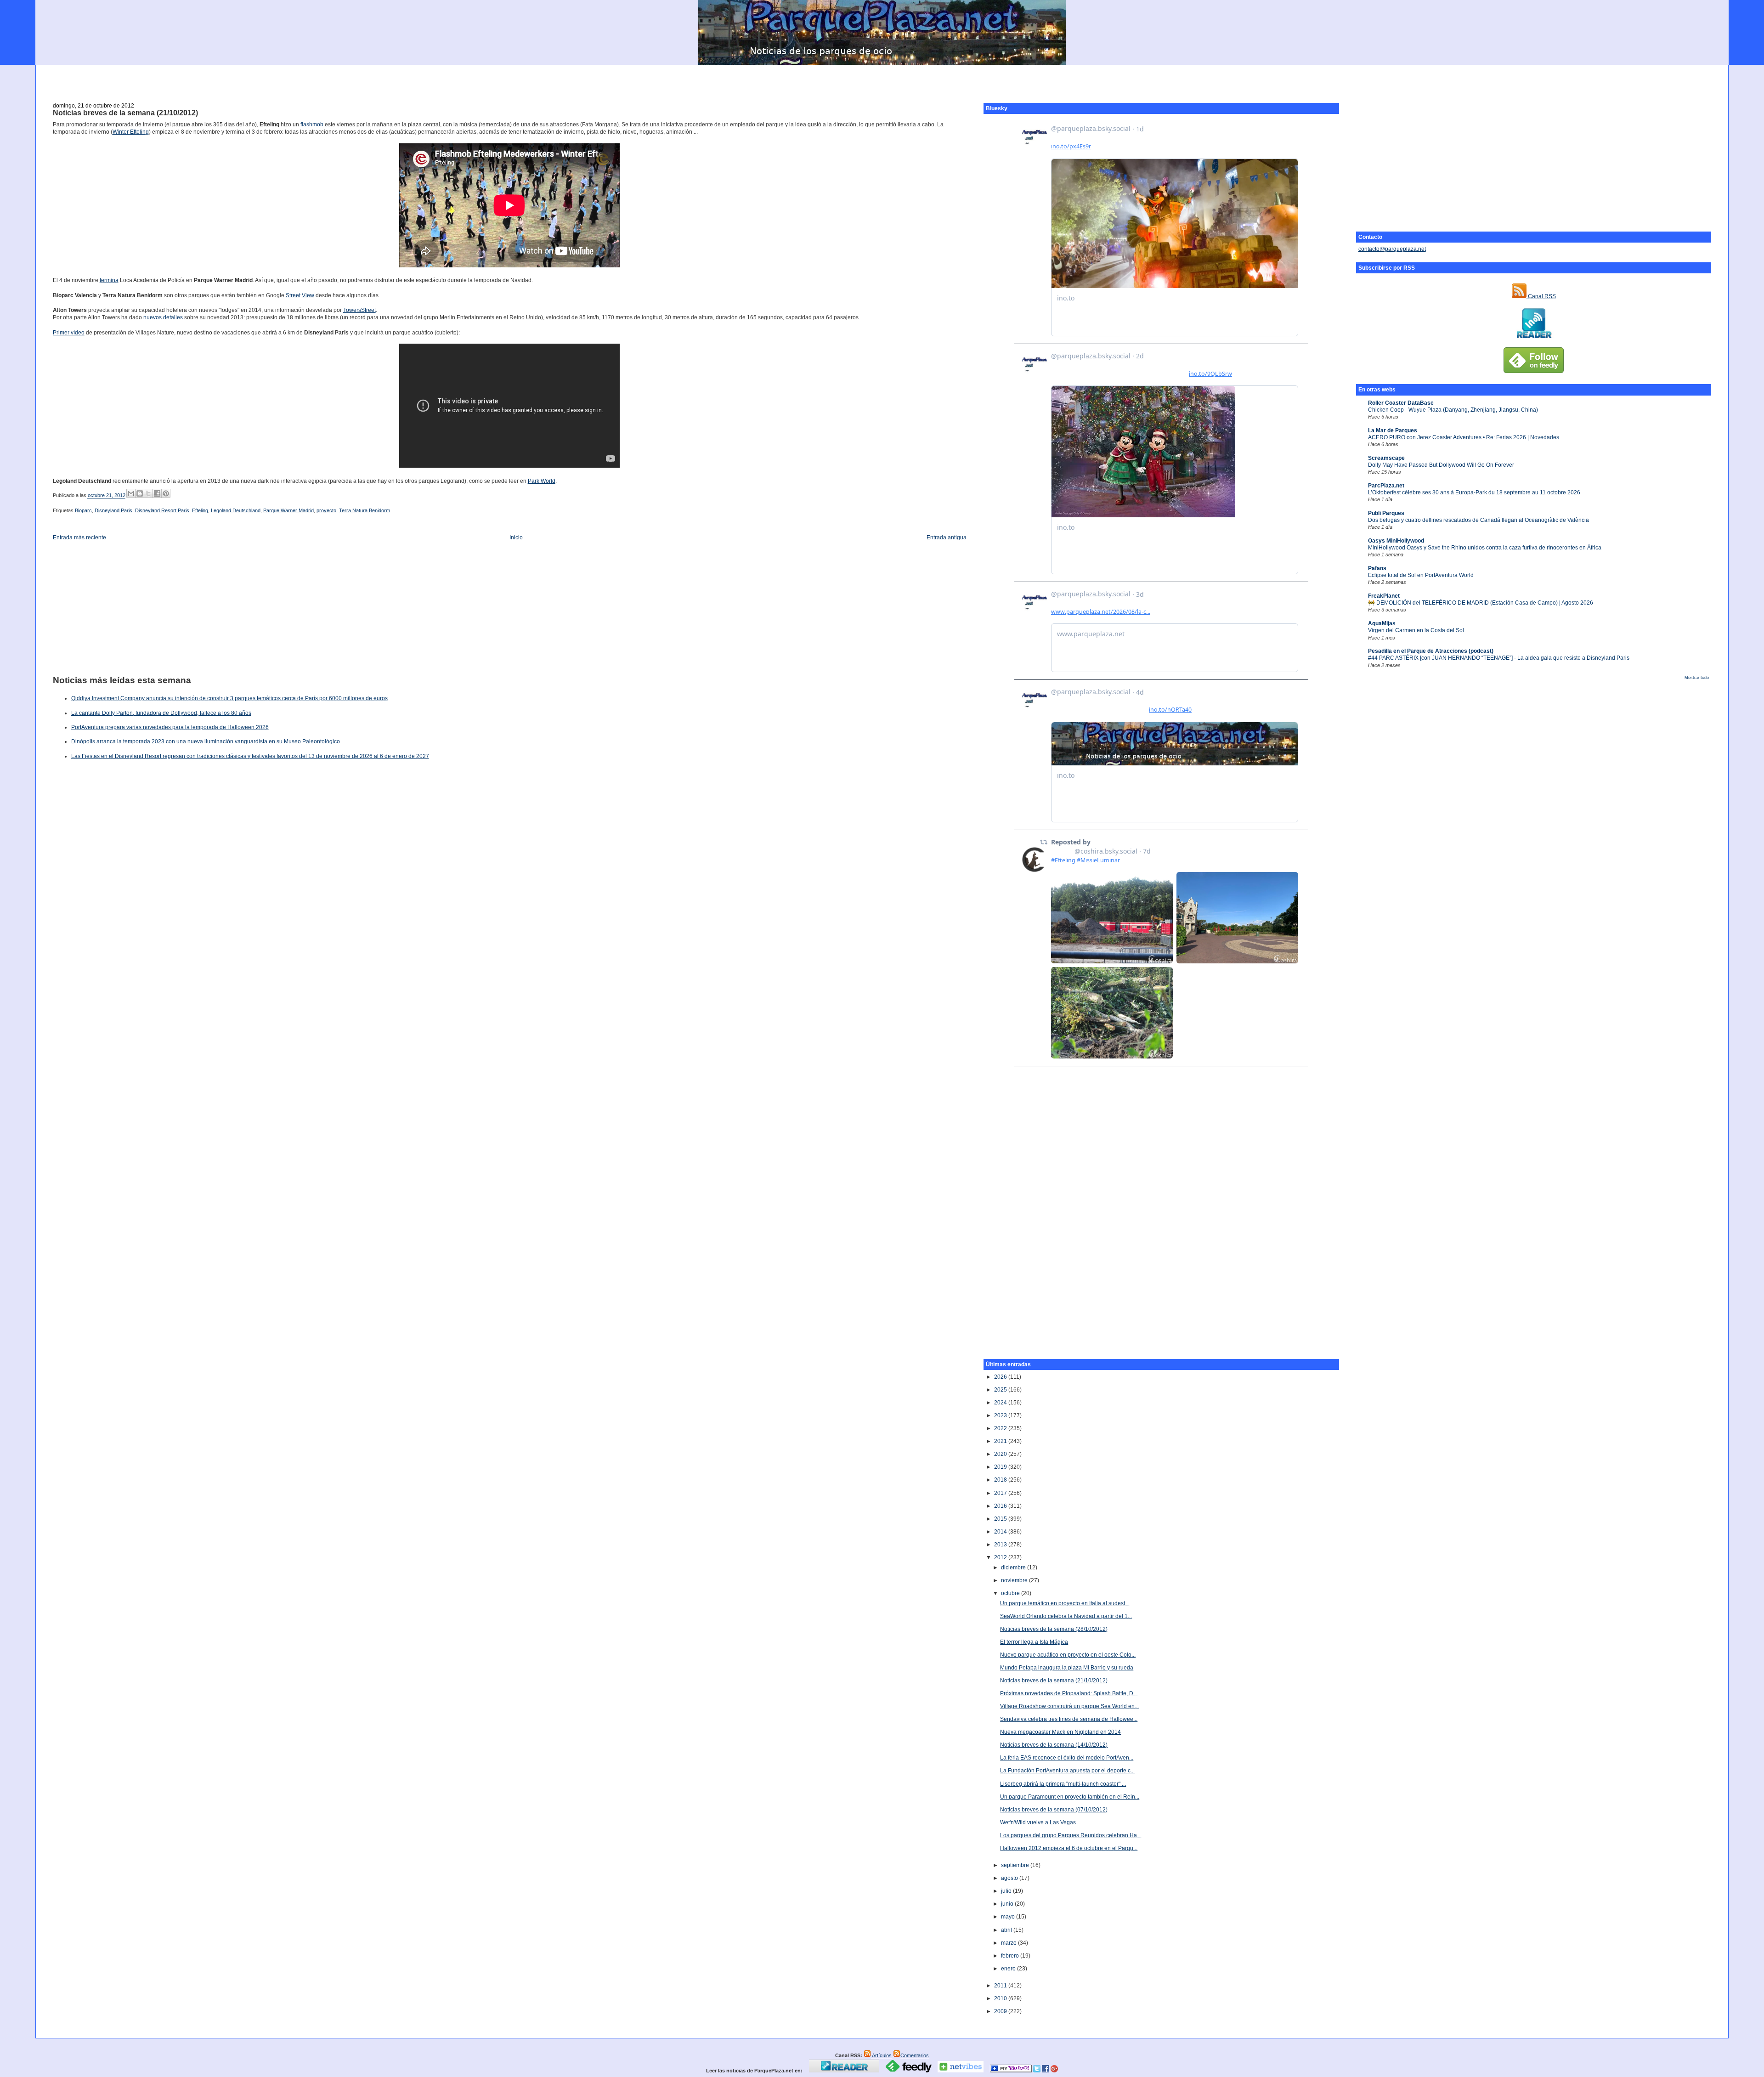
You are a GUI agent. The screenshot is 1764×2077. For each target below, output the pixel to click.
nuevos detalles (163, 317)
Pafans (1377, 568)
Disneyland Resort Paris (162, 510)
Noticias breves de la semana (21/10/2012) (125, 113)
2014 (1001, 1532)
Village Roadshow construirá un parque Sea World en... (1069, 1706)
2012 (1001, 1557)
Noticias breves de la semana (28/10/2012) (1054, 1629)
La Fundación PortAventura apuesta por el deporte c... (1067, 1771)
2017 (1001, 1493)
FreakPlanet (1384, 596)
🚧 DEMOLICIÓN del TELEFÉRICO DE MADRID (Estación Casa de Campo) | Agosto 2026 (1481, 603)
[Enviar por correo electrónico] (131, 493)
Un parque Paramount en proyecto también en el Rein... (1070, 1797)
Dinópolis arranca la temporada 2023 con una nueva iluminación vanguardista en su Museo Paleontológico (206, 741)
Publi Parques (1386, 513)
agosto (1010, 1878)
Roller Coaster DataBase (1401, 403)
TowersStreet (359, 310)
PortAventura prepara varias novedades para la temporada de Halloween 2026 (170, 727)
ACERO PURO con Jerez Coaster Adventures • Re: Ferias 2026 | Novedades (1464, 437)
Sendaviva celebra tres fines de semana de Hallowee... (1069, 1719)
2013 (1001, 1545)
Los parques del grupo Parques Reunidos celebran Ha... (1071, 1835)
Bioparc (83, 510)
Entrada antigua (947, 538)
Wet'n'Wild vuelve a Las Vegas (1038, 1822)
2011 (1001, 1986)
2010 (1001, 1998)
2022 (1001, 1428)
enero (1009, 1969)
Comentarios (915, 2055)
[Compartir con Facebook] (157, 493)
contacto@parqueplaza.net (1392, 249)
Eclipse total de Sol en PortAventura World (1421, 575)
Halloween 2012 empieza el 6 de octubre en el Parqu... (1069, 1848)
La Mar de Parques (1393, 430)
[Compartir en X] (148, 493)
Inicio (516, 538)
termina (109, 280)
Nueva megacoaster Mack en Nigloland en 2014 (1060, 1732)
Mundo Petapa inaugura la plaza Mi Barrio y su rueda (1067, 1668)
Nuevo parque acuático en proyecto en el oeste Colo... (1068, 1655)
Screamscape (1386, 458)
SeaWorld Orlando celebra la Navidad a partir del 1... (1066, 1616)
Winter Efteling (131, 132)
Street (293, 295)
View (308, 295)
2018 (1001, 1480)
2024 (1001, 1403)
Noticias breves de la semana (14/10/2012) (1054, 1745)
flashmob (312, 125)
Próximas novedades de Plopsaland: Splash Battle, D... (1069, 1693)
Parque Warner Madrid (288, 510)
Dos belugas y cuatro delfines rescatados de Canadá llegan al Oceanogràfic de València (1478, 520)
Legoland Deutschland (236, 510)
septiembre (1016, 1865)
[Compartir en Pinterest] (166, 493)
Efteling (200, 510)
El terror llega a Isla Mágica (1034, 1642)
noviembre (1015, 1580)
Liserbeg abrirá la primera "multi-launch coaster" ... (1063, 1784)
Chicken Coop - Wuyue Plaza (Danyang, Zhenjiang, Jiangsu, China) (1453, 410)
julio (1007, 1891)
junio (1008, 1904)
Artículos (881, 2055)
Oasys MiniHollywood (1396, 541)
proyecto (326, 510)
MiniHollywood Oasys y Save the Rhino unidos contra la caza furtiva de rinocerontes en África (1485, 548)
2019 (1001, 1467)
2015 (1001, 1519)
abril (1007, 1930)
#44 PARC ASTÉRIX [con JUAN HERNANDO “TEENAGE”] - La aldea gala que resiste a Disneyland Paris (1499, 658)
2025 (1001, 1390)
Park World (542, 481)
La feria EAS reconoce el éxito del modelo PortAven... (1067, 1758)
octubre (1011, 1593)
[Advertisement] (882, 79)
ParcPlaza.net (1386, 486)
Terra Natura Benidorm (365, 510)
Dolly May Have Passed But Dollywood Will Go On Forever (1441, 465)
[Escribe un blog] (140, 493)
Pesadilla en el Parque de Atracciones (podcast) (1431, 651)
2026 (1001, 1377)
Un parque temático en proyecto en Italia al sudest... (1065, 1603)
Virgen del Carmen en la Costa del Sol (1416, 630)
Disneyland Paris (113, 510)
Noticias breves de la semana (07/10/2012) (1054, 1810)
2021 (1001, 1441)
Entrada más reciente (79, 538)
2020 (1001, 1454)
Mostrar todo (1697, 678)
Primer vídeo (69, 333)
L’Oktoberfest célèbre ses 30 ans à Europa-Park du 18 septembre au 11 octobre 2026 (1474, 492)
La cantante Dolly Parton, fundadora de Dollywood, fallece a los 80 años (161, 713)
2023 (1001, 1415)
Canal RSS (1541, 296)
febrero (1011, 1956)
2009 (1001, 2011)
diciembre (1014, 1568)
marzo (1009, 1943)
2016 (1001, 1506)
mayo (1009, 1917)
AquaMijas (1382, 623)
